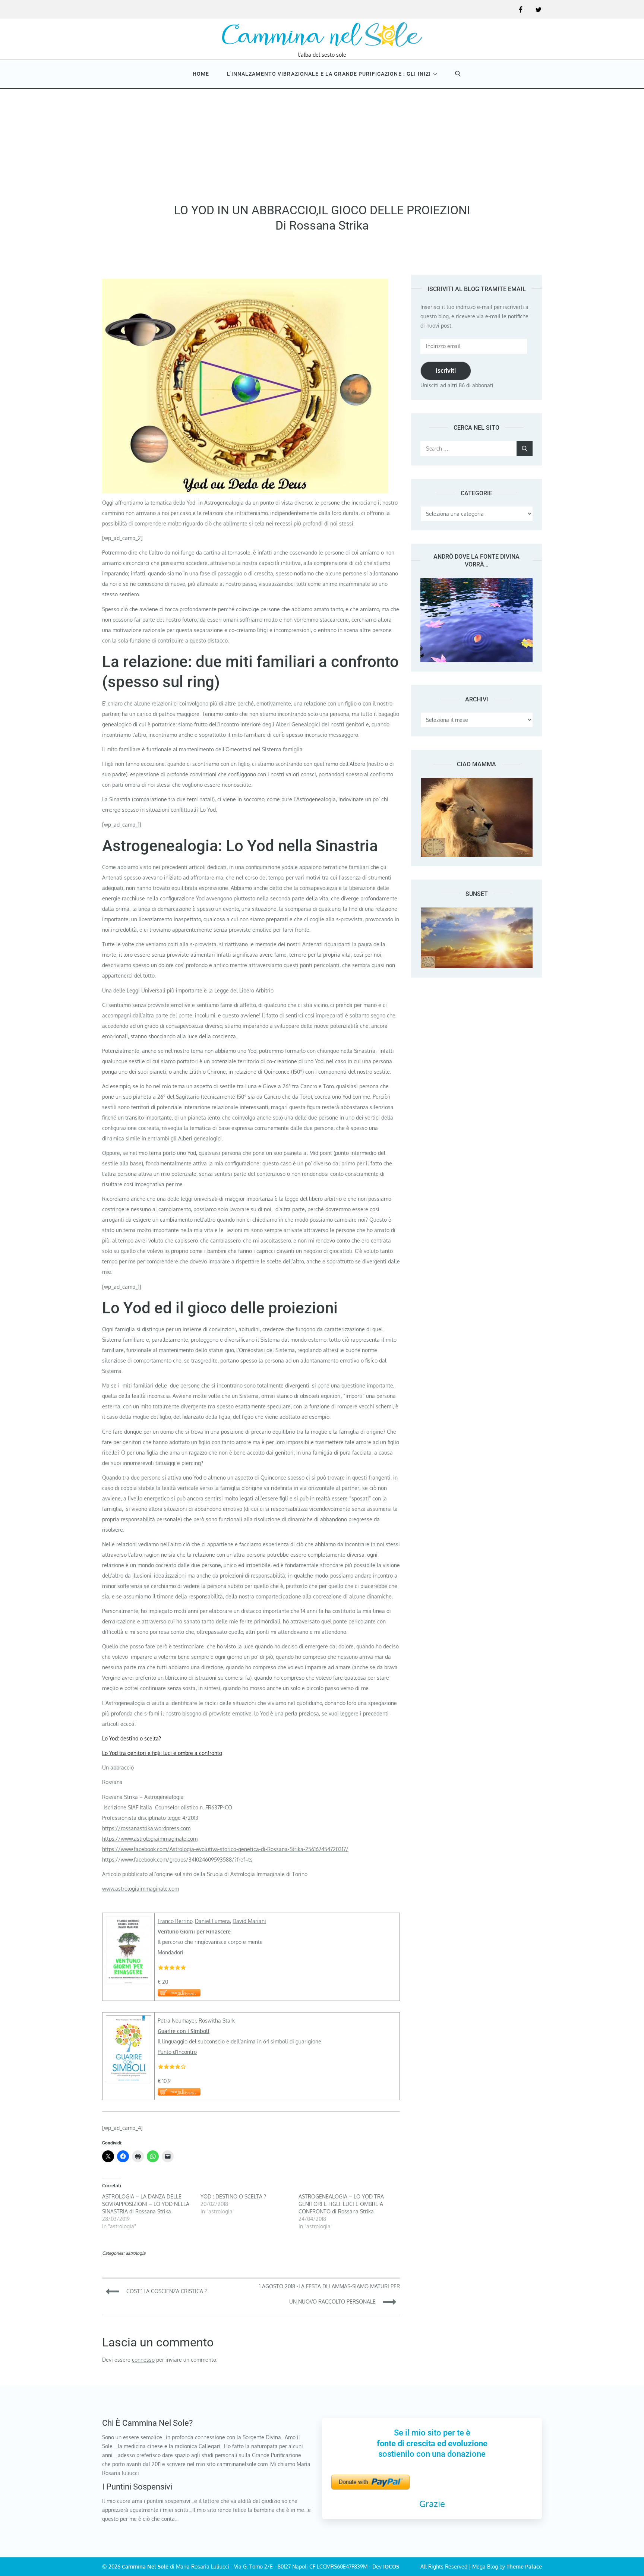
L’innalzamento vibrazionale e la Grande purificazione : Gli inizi (329, 74)
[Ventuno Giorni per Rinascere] (129, 1921)
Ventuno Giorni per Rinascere (194, 1931)
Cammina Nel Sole (145, 2566)
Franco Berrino (175, 1921)
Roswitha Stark (217, 2021)
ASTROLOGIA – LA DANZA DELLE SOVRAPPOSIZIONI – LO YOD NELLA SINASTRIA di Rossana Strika (146, 2204)
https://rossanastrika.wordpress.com (146, 1828)
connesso (143, 2360)
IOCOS (391, 2566)
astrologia (135, 2253)
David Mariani (249, 1921)
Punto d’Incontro (177, 2052)
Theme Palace (524, 2566)
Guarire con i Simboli (184, 2031)
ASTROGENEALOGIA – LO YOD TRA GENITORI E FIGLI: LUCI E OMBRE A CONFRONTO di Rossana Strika (341, 2204)
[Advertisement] (322, 143)
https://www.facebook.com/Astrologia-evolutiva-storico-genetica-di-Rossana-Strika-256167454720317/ (225, 1849)
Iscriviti (446, 370)
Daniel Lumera (212, 1921)
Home (201, 74)
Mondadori (171, 1952)
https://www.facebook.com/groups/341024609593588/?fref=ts (177, 1860)
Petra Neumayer (177, 2021)
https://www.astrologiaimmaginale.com (150, 1839)
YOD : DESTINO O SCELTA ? (233, 2196)
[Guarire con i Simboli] (129, 2021)
